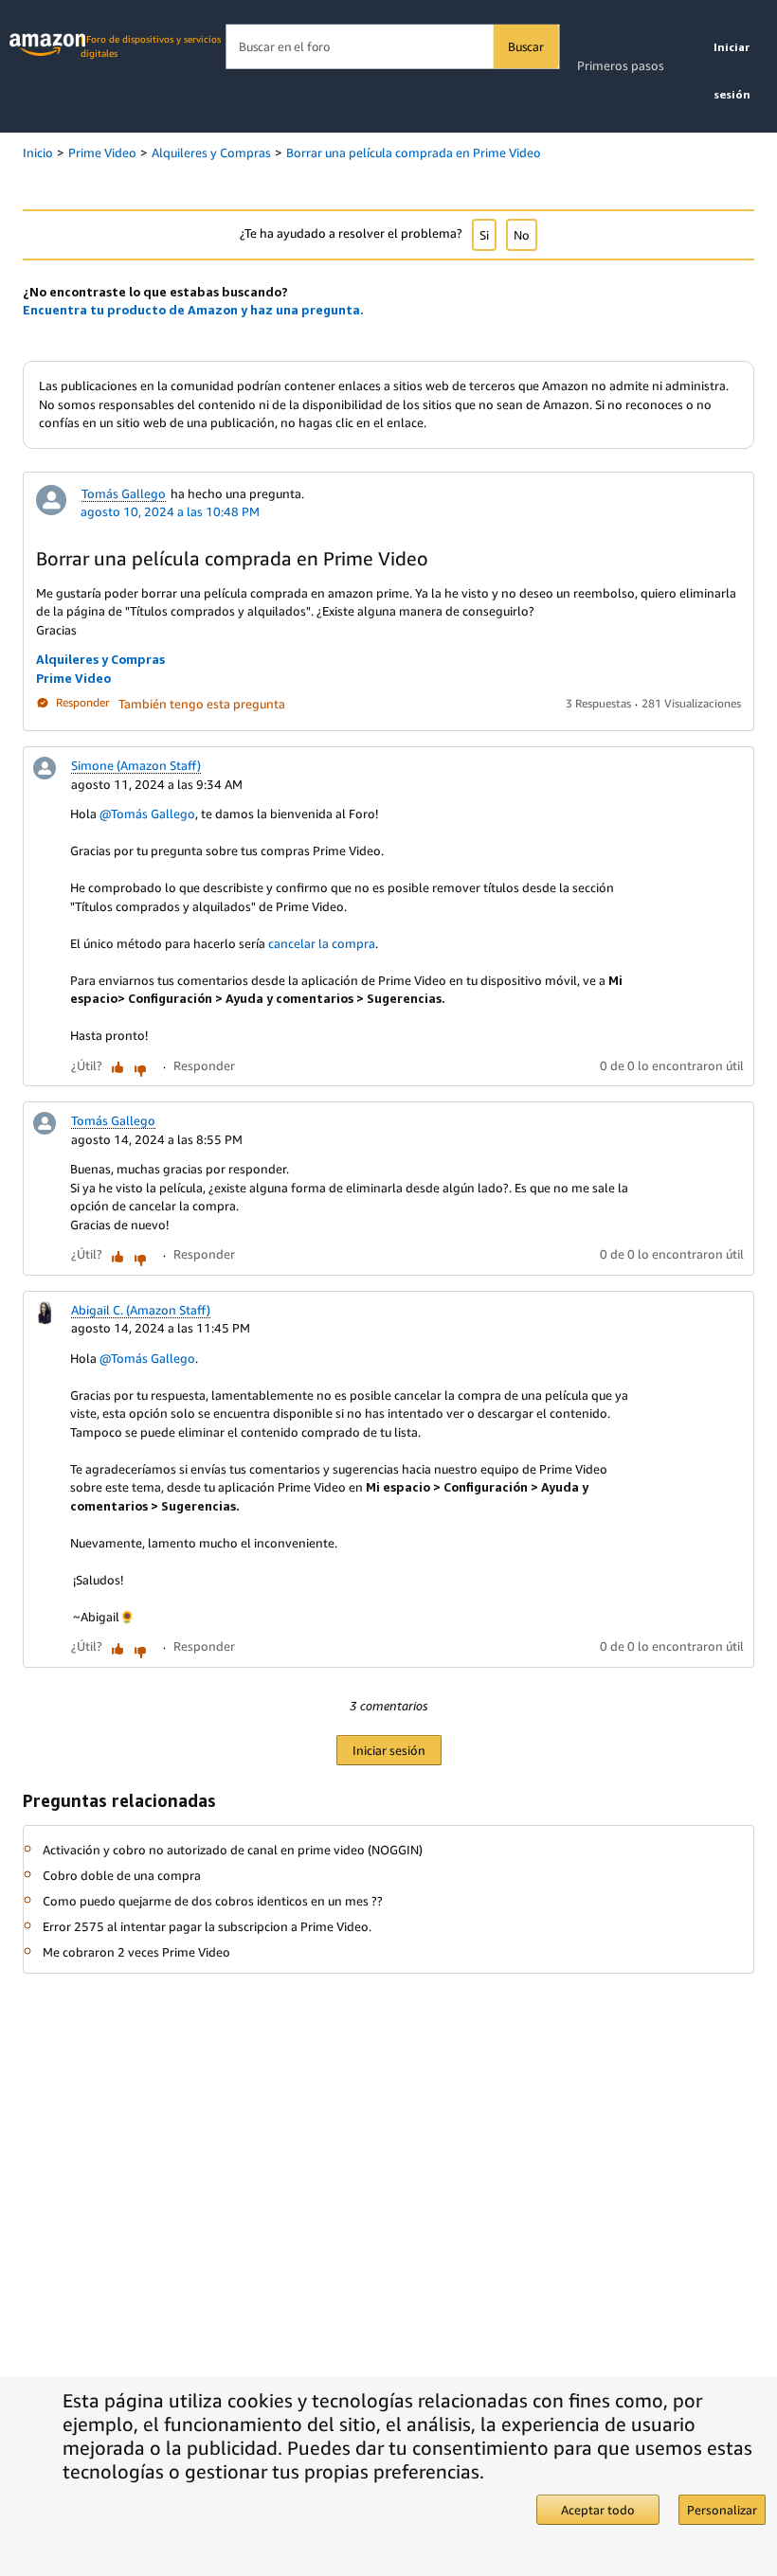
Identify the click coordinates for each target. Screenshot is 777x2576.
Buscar (526, 46)
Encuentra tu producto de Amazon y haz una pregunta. (193, 310)
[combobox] (392, 47)
